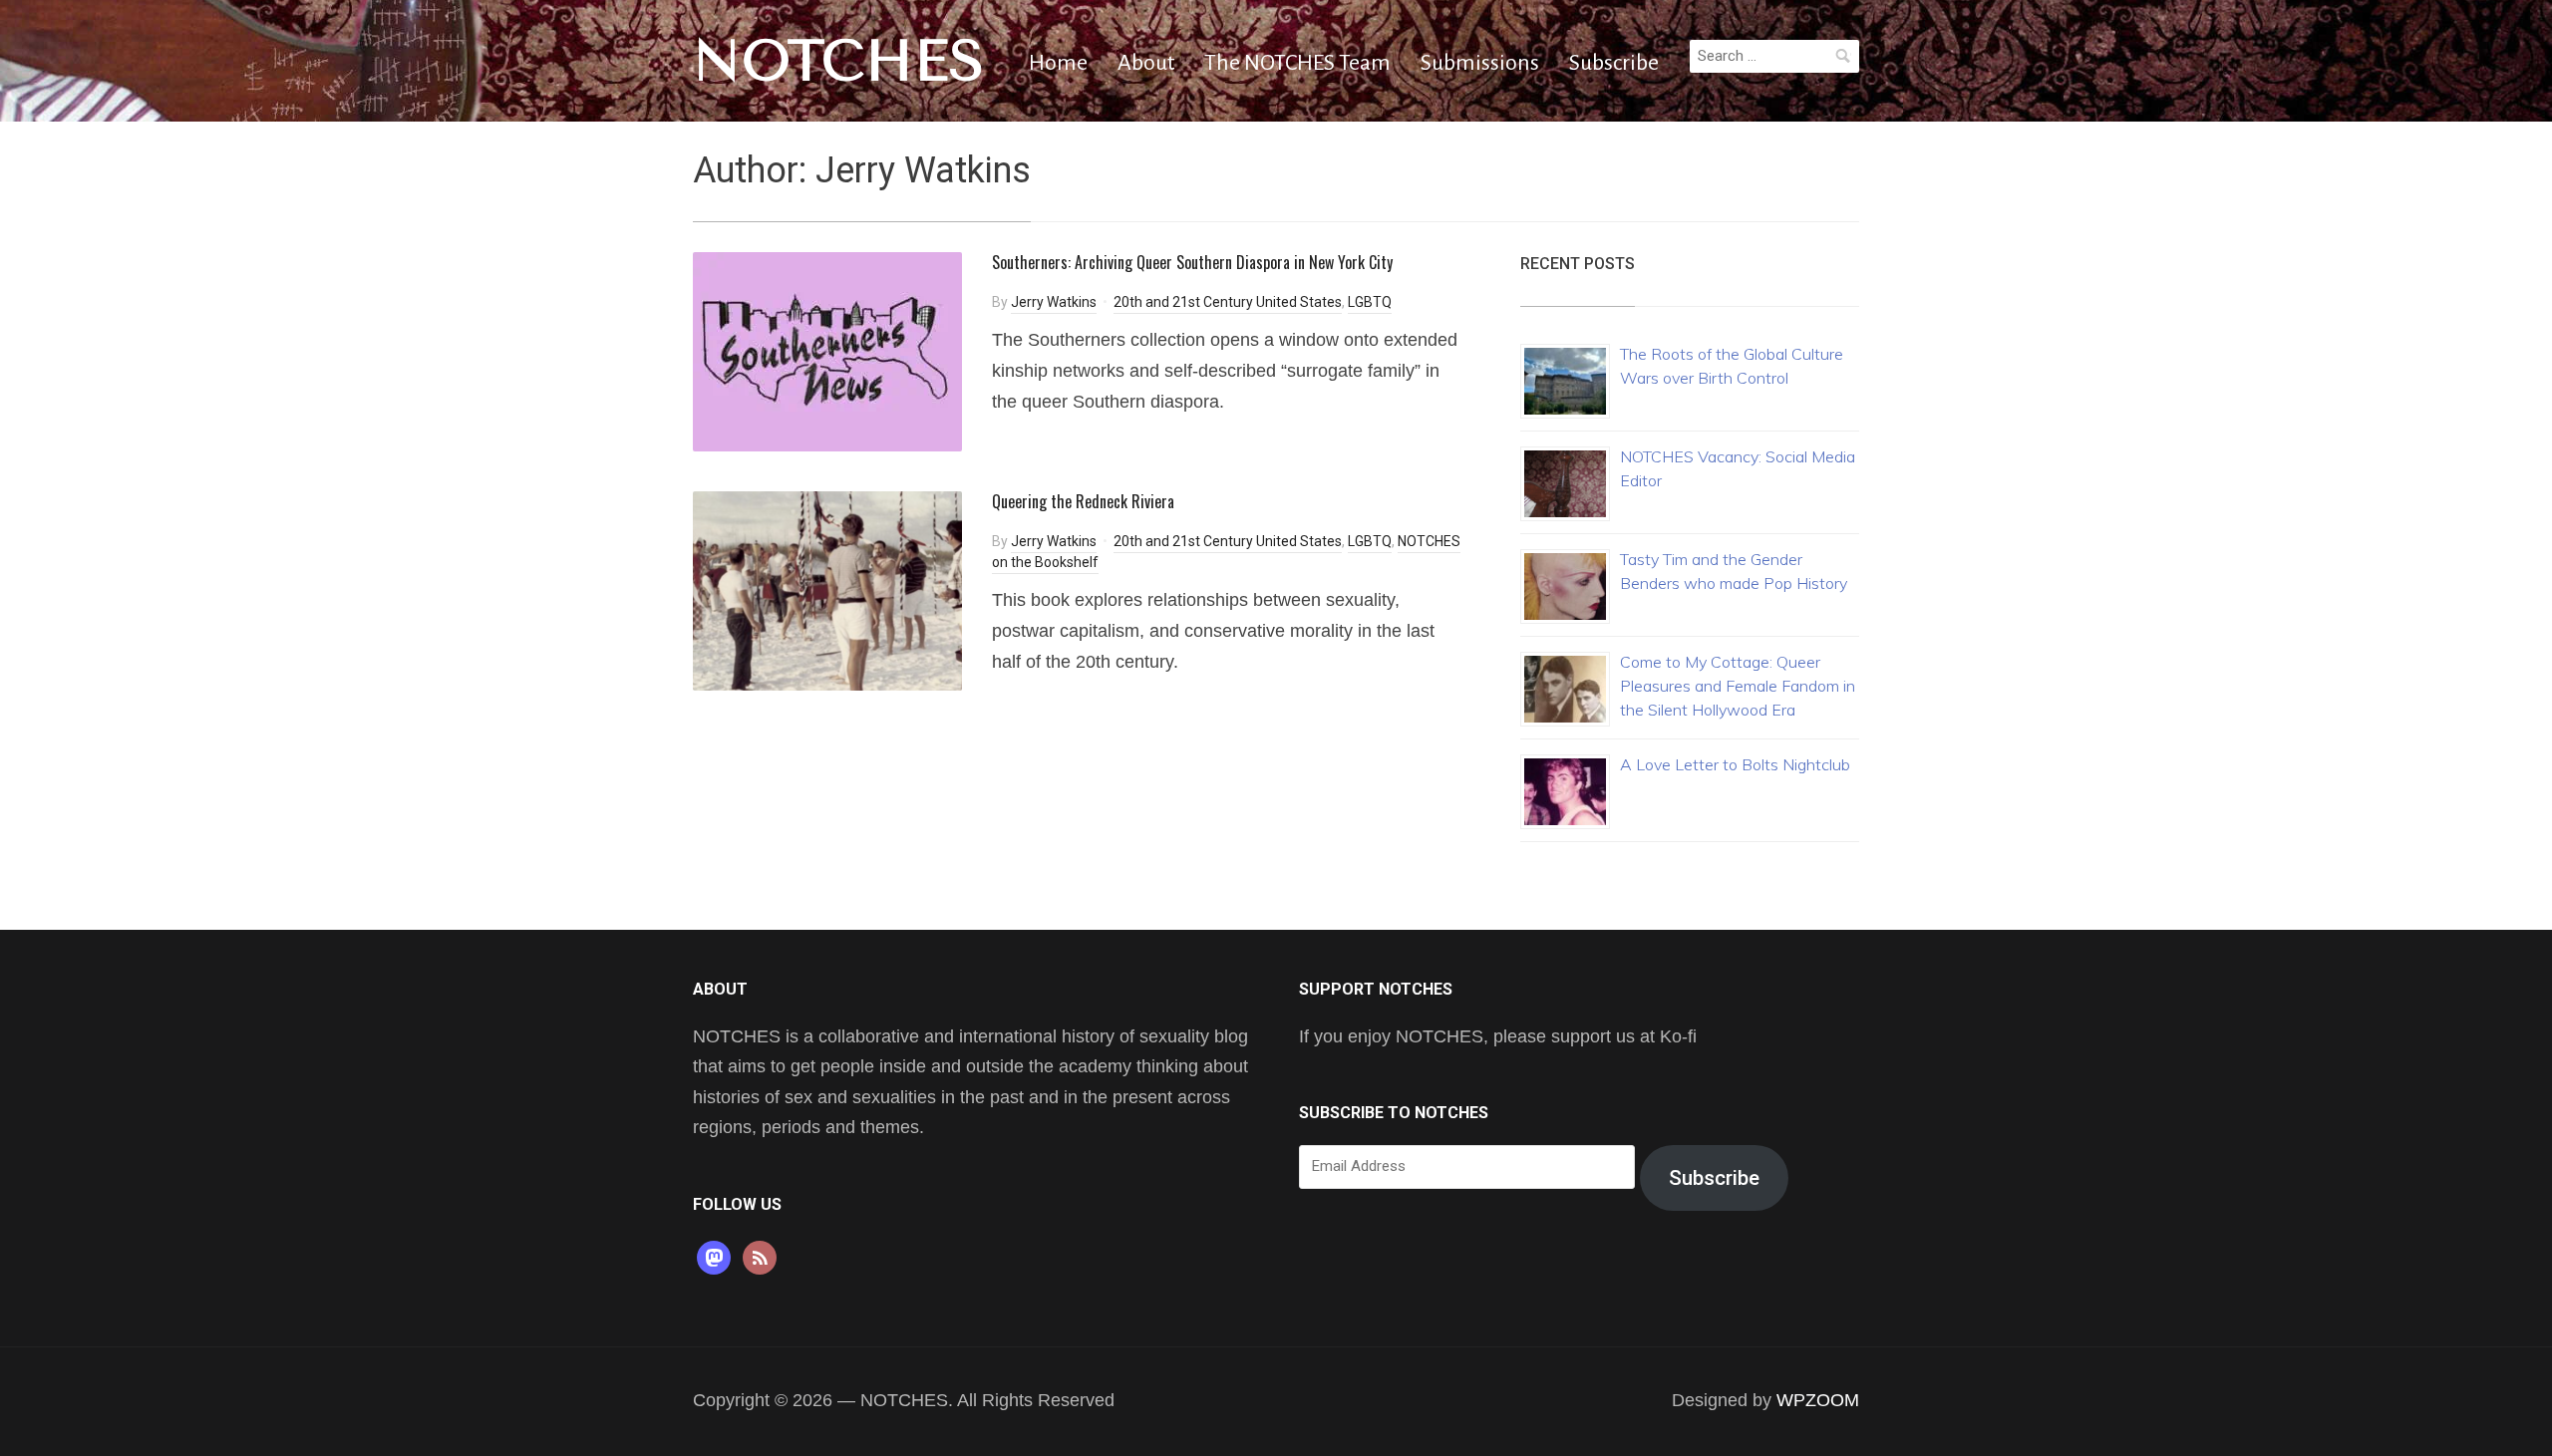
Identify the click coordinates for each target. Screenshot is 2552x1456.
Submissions (1480, 63)
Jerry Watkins (1054, 302)
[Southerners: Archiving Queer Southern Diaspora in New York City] (827, 350)
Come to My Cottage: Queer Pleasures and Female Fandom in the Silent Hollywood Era (1738, 686)
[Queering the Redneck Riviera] (827, 589)
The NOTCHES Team (1297, 63)
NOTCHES (839, 61)
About (1146, 63)
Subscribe (1614, 63)
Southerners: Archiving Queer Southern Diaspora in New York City (1192, 262)
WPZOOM (1818, 1400)
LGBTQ (1370, 302)
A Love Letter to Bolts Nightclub (1735, 764)
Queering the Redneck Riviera (1083, 501)
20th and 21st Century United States (1228, 302)
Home (1058, 63)
